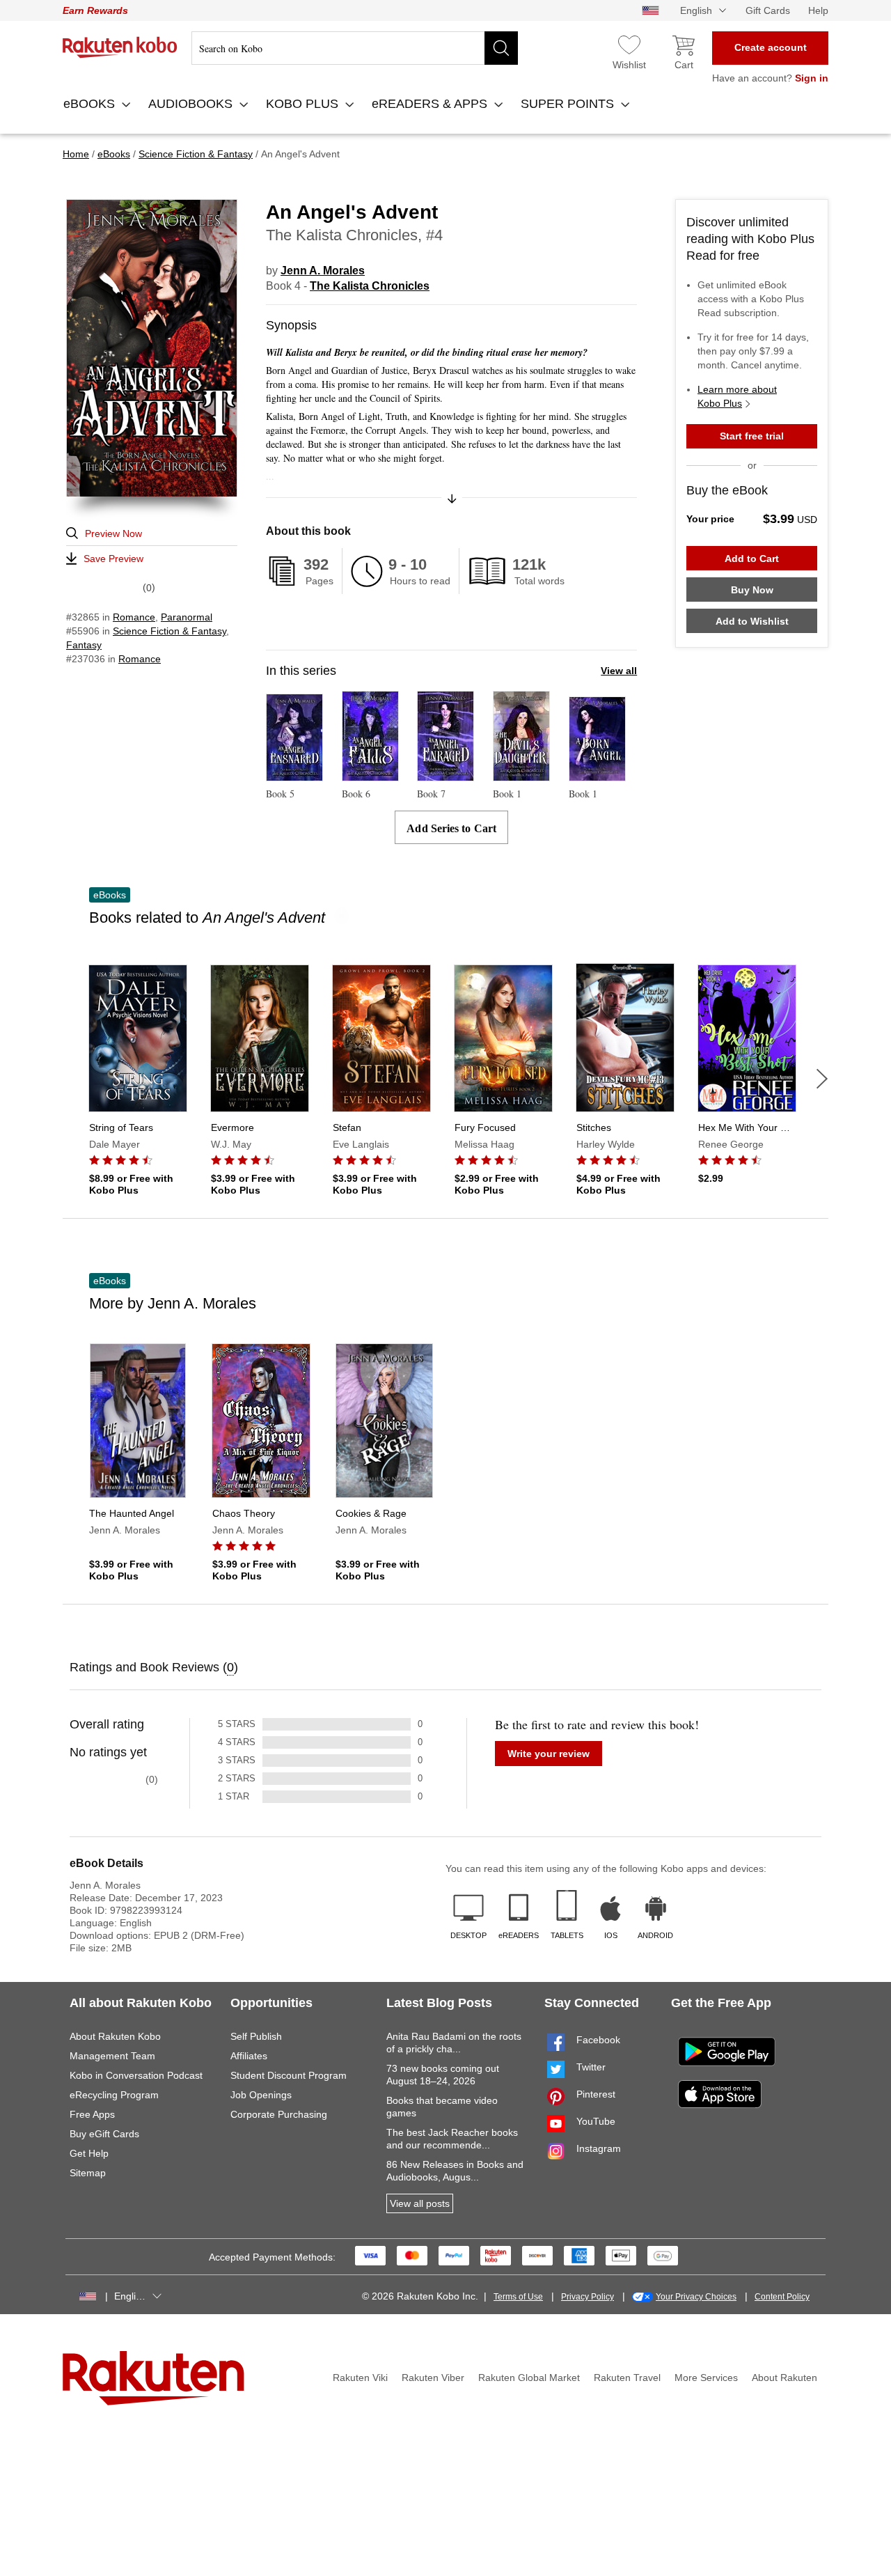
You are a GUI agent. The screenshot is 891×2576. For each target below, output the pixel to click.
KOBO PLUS (304, 104)
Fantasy (84, 645)
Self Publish (256, 2036)
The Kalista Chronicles (370, 286)
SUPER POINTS (569, 104)
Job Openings (261, 2095)
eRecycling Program (114, 2095)
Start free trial (752, 436)
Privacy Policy (588, 2297)
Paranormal (187, 617)
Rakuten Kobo (120, 47)
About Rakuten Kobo (115, 2036)
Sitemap (88, 2173)
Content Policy (782, 2297)
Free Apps (92, 2114)
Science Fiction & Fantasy (169, 631)
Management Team (112, 2056)
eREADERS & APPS (431, 104)
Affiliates (249, 2056)
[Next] (822, 1079)
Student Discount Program (289, 2075)
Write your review (549, 1754)
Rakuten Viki (360, 2378)
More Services (706, 2378)
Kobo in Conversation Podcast (136, 2075)
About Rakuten (784, 2378)
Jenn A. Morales (323, 271)
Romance (134, 617)
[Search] (501, 48)
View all (619, 671)
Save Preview (113, 559)
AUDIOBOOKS (192, 104)
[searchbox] (355, 48)
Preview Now (113, 533)
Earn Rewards (95, 10)
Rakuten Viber (433, 2378)
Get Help (89, 2153)
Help (818, 10)
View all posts (420, 2203)
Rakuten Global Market (529, 2378)
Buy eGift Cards (104, 2134)
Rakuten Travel (627, 2378)
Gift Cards (768, 10)
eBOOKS (91, 104)
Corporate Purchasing (279, 2114)
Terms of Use (518, 2297)
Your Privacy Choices (696, 2297)
